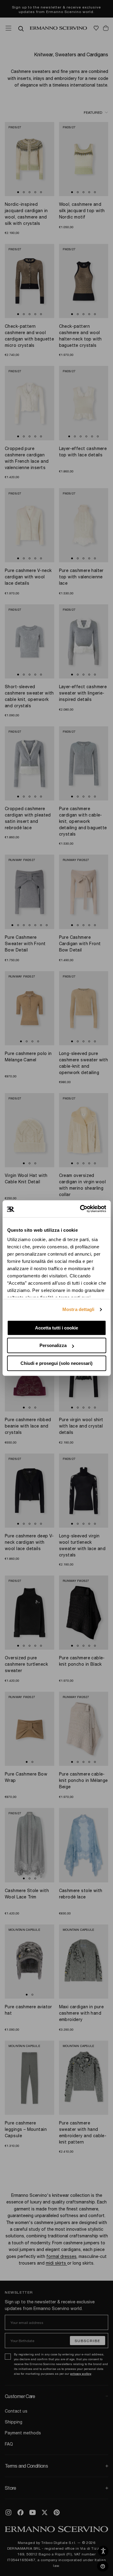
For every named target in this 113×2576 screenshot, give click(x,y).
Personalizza (53, 1345)
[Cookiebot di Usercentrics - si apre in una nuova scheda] (80, 1209)
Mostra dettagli (78, 1309)
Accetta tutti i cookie (56, 1328)
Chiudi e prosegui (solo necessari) (56, 1363)
